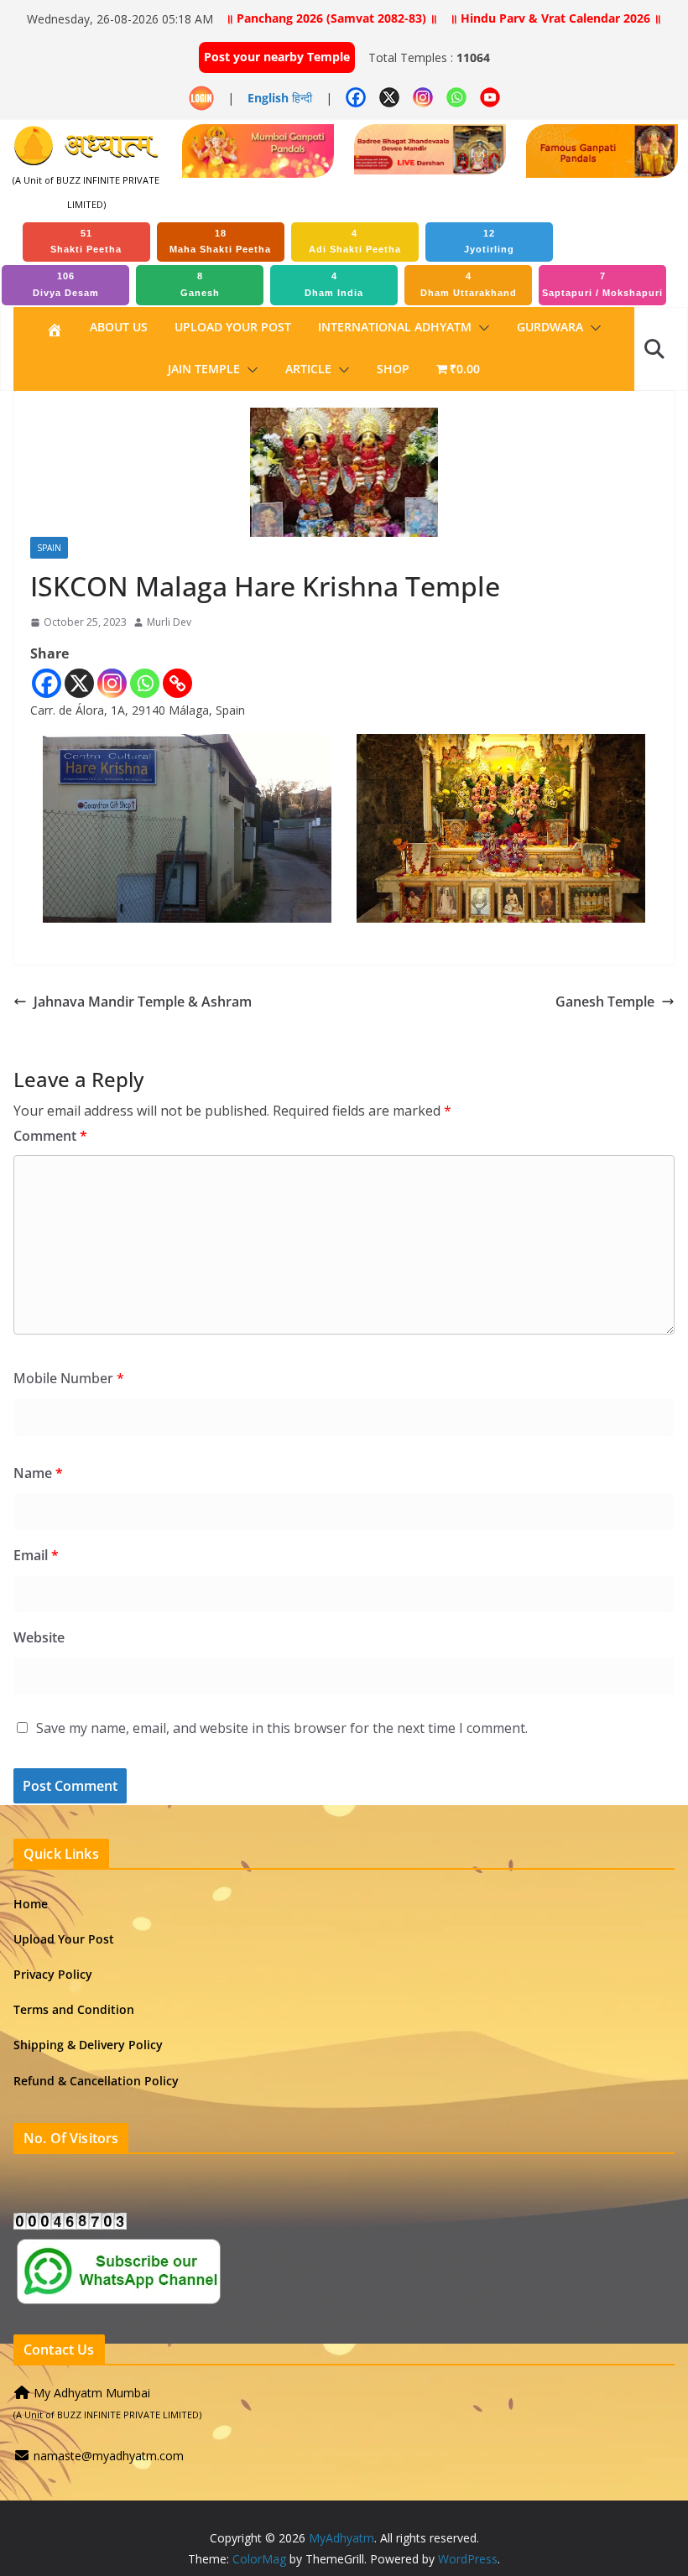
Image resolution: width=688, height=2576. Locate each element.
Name (38, 1473)
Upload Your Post (233, 327)
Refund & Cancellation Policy (96, 2081)
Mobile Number (69, 1378)
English (268, 98)
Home (31, 1904)
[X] (79, 683)
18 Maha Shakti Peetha (220, 242)
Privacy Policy (53, 1974)
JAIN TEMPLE (204, 369)
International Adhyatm (395, 327)
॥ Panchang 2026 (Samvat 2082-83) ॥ (331, 18)
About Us (119, 327)
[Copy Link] (177, 683)
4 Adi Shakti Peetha (355, 242)
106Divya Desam (66, 284)
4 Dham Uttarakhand (469, 284)
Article (308, 369)
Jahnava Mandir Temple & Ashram (143, 1002)
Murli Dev (169, 622)
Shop (393, 369)
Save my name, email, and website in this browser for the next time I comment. (282, 1728)
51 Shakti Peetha (86, 242)
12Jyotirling (489, 242)
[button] (481, 328)
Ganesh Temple (605, 1002)
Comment (50, 1136)
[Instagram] (112, 683)
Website (39, 1637)
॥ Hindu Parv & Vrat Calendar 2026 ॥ (555, 18)
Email (36, 1555)
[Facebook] (47, 683)
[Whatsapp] (145, 683)
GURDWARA (550, 327)
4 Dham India (334, 284)
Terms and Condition (74, 2009)
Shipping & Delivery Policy (88, 2045)
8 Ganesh (200, 284)
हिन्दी (302, 98)
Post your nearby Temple (277, 57)
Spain (49, 548)
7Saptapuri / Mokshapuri (602, 284)
